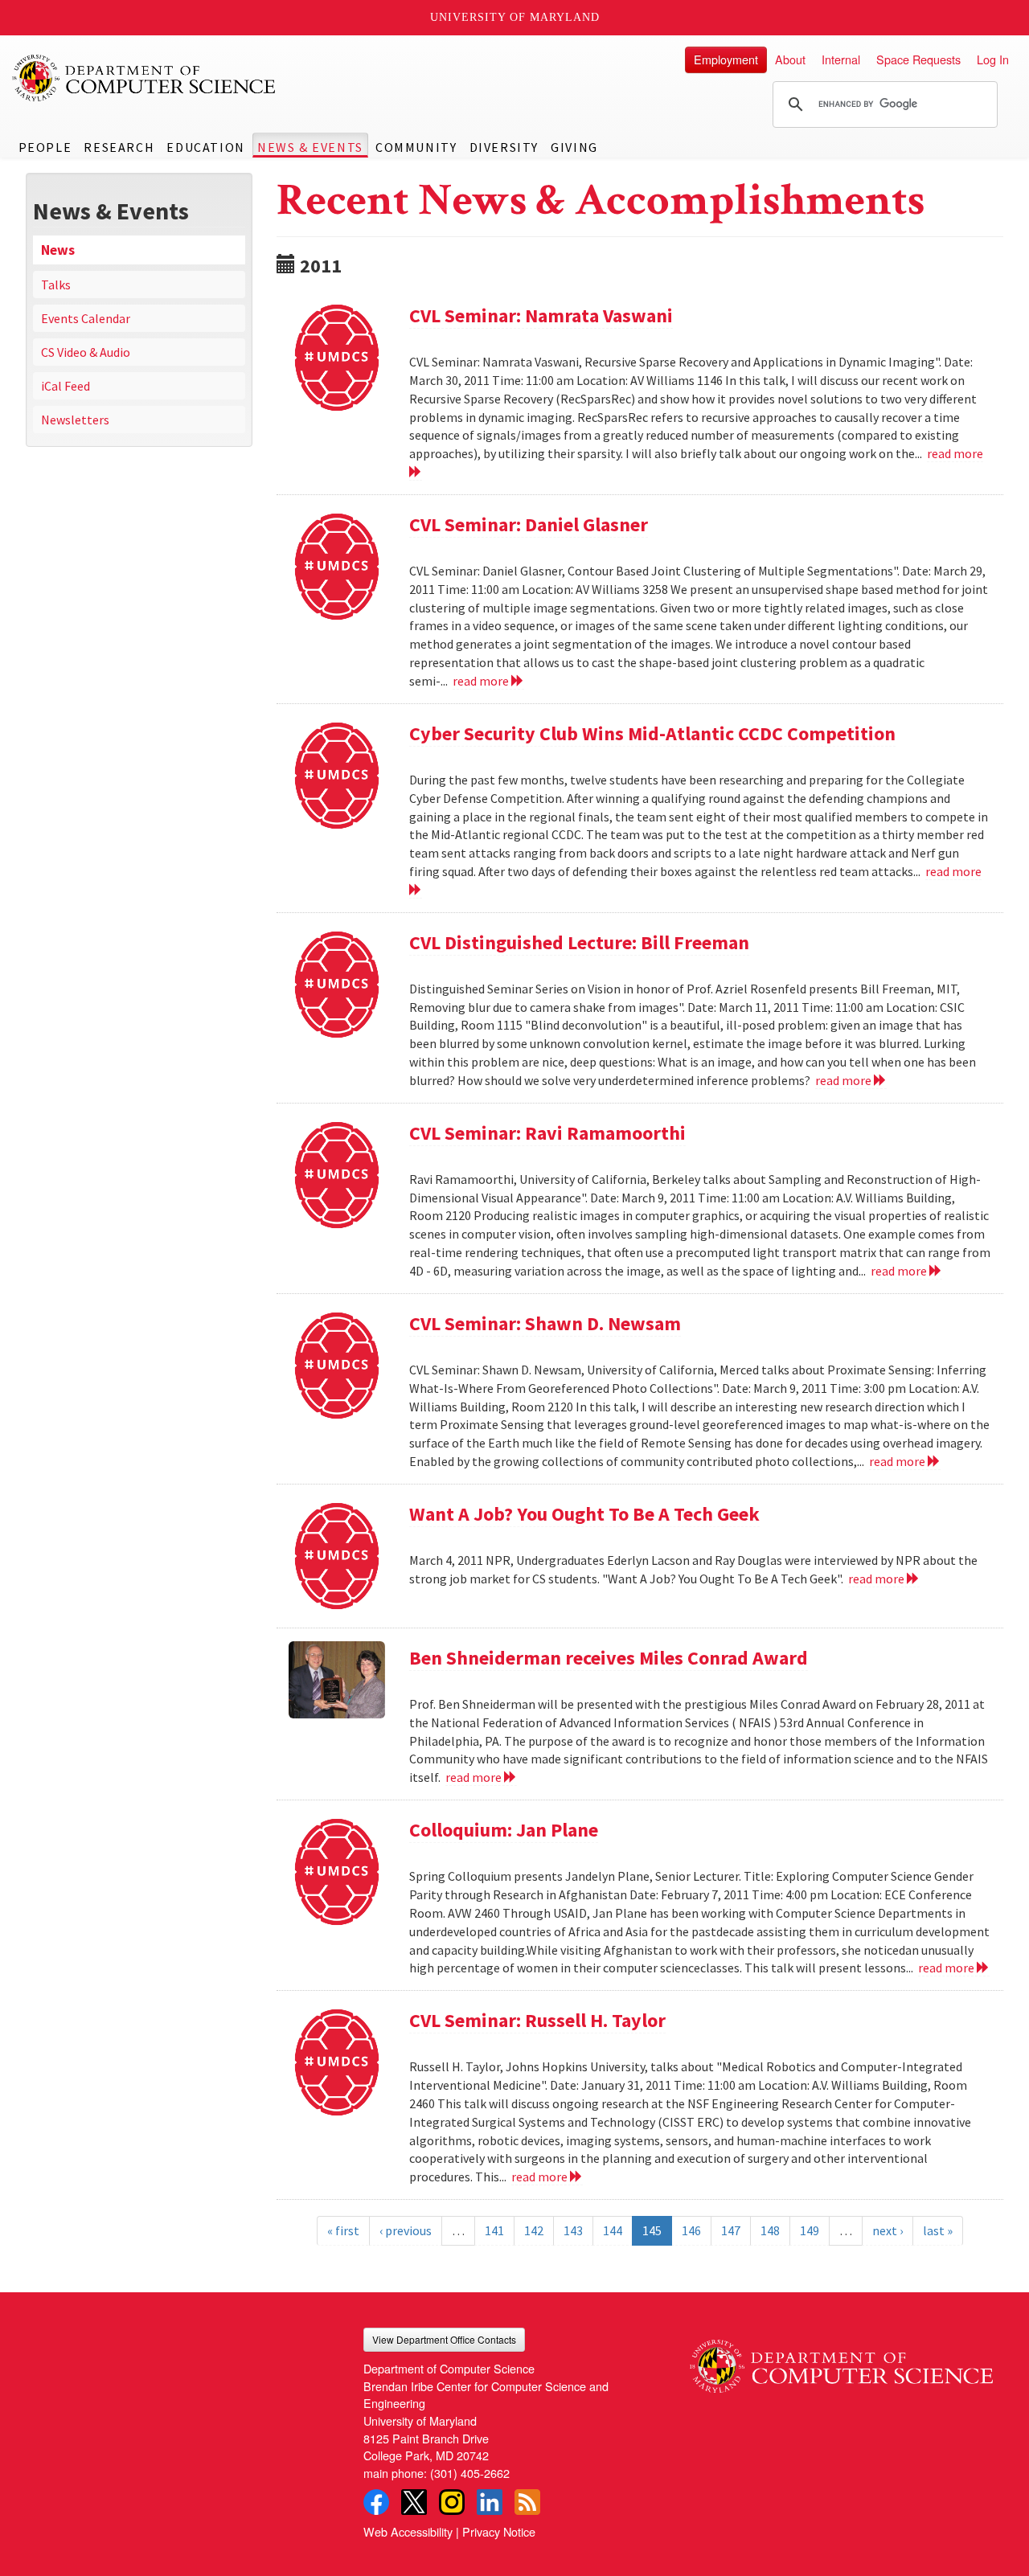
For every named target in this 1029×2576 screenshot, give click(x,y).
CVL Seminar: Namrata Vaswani (541, 315)
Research (119, 147)
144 (613, 2230)
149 (810, 2230)
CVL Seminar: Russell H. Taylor (537, 2020)
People (45, 147)
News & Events (310, 147)
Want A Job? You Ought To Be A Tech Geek (584, 1514)
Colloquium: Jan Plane (504, 1830)
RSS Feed (527, 2502)
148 (770, 2230)
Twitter (414, 2502)
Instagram (452, 2502)
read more (482, 681)
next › (888, 2230)
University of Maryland (515, 17)
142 (534, 2230)
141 (494, 2230)
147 (731, 2230)
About (790, 59)
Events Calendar (86, 318)
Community (416, 147)
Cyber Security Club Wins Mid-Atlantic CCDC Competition (652, 733)
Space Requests (918, 59)
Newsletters (75, 420)
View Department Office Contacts (444, 2339)
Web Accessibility (408, 2531)
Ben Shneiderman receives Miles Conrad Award (609, 1658)
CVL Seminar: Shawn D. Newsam (545, 1323)
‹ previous (406, 2230)
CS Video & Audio (86, 352)
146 (691, 2230)
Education (205, 147)
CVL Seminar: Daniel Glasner (529, 524)
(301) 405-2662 (470, 2473)
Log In (993, 59)
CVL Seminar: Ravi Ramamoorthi (547, 1133)
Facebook (376, 2502)
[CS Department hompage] (841, 2360)
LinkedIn (490, 2502)
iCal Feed (66, 386)
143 (573, 2230)
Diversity (504, 147)
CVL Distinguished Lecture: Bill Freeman (579, 942)
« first (343, 2230)
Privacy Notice (499, 2531)
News (58, 250)
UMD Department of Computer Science (145, 78)
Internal (841, 59)
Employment (726, 59)
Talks (56, 285)
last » (938, 2230)
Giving (574, 147)
